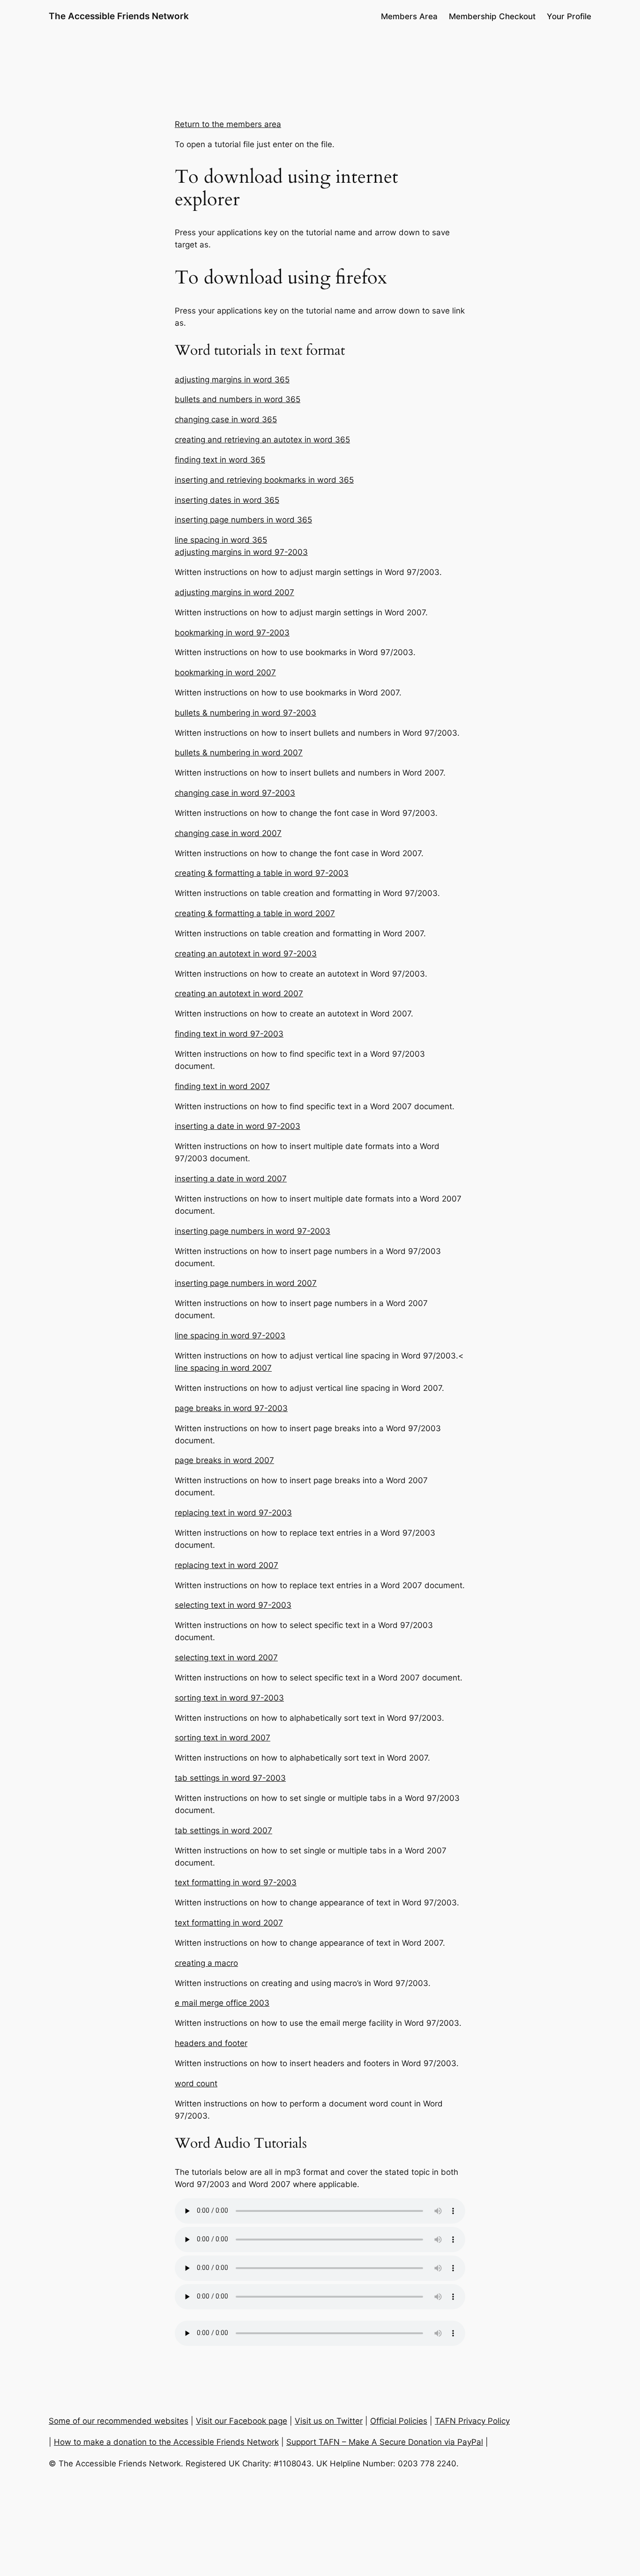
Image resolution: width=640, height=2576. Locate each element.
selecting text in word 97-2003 (233, 1605)
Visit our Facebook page (242, 2421)
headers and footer (211, 2043)
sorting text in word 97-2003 (229, 1698)
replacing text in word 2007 (227, 1565)
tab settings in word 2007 (223, 1830)
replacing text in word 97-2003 (233, 1513)
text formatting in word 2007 (229, 1923)
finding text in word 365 (220, 460)
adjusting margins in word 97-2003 (241, 552)
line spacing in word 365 (221, 540)
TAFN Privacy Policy (472, 2421)
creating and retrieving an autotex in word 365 (262, 440)
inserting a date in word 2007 (231, 1179)
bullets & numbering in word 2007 (239, 753)
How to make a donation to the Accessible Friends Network (166, 2442)
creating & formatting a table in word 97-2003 (262, 873)
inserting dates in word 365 (227, 500)
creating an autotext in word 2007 (239, 993)
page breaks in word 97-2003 (231, 1408)
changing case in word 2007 (228, 833)
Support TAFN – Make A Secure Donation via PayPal (385, 2442)
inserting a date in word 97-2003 (238, 1126)
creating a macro (206, 1963)
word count (196, 2083)
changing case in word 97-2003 (235, 793)
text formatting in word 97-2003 (236, 1882)
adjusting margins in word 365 (232, 380)
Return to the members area (228, 124)
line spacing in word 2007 (223, 1368)
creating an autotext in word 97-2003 (246, 954)
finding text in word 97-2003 (229, 1034)
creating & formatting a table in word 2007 (255, 913)
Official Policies (399, 2421)
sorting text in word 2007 (223, 1738)
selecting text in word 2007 (226, 1658)
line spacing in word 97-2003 (230, 1336)
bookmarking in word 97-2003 (232, 633)
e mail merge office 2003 (222, 2003)
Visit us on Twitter (329, 2421)
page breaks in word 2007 (224, 1460)
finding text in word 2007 (222, 1086)
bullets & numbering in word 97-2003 (246, 713)
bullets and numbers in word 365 (238, 399)
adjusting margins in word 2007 (234, 592)
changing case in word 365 (226, 419)
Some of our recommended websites (119, 2421)
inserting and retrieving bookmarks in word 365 (264, 480)
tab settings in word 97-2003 (230, 1778)
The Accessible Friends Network (119, 16)
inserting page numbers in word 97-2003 (253, 1231)
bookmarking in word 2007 (225, 672)
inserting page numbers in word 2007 (246, 1283)
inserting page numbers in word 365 (243, 520)
